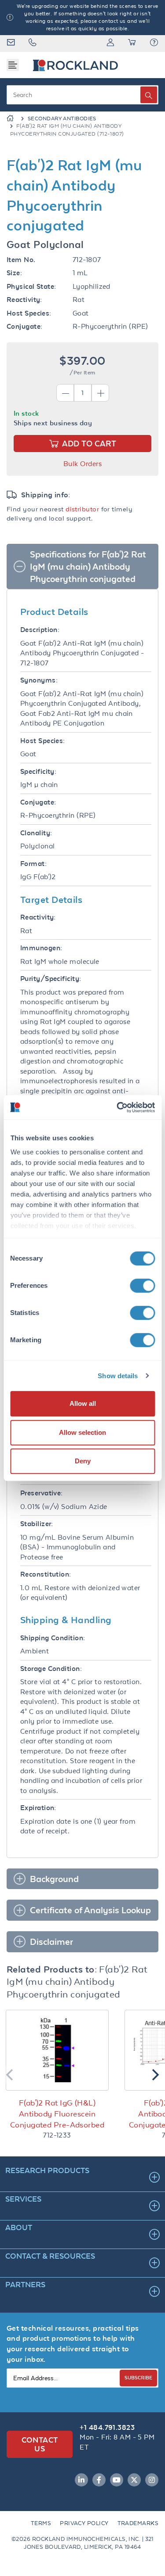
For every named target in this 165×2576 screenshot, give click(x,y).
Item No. (21, 260)
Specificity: (38, 771)
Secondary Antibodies (62, 119)
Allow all (83, 1403)
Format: (33, 864)
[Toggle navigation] (13, 65)
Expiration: (38, 1808)
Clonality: (36, 833)
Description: (40, 630)
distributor (82, 509)
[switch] (142, 1286)
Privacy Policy (84, 2523)
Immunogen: (41, 948)
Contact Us (40, 2444)
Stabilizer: (37, 1524)
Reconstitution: (46, 1574)
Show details (118, 1376)
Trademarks (138, 2523)
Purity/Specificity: (51, 979)
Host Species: (29, 313)
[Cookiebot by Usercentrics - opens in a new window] (117, 1107)
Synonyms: (39, 680)
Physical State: (31, 286)
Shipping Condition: (53, 1638)
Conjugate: (25, 326)
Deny (83, 1461)
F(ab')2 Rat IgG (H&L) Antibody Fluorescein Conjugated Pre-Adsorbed (57, 2114)
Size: (14, 273)
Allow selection (82, 1432)
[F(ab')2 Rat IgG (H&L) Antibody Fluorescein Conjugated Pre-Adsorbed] (57, 2050)
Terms (41, 2523)
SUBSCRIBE (138, 2377)
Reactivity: (24, 300)
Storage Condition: (51, 1669)
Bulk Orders (82, 464)
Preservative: (42, 1493)
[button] (154, 43)
